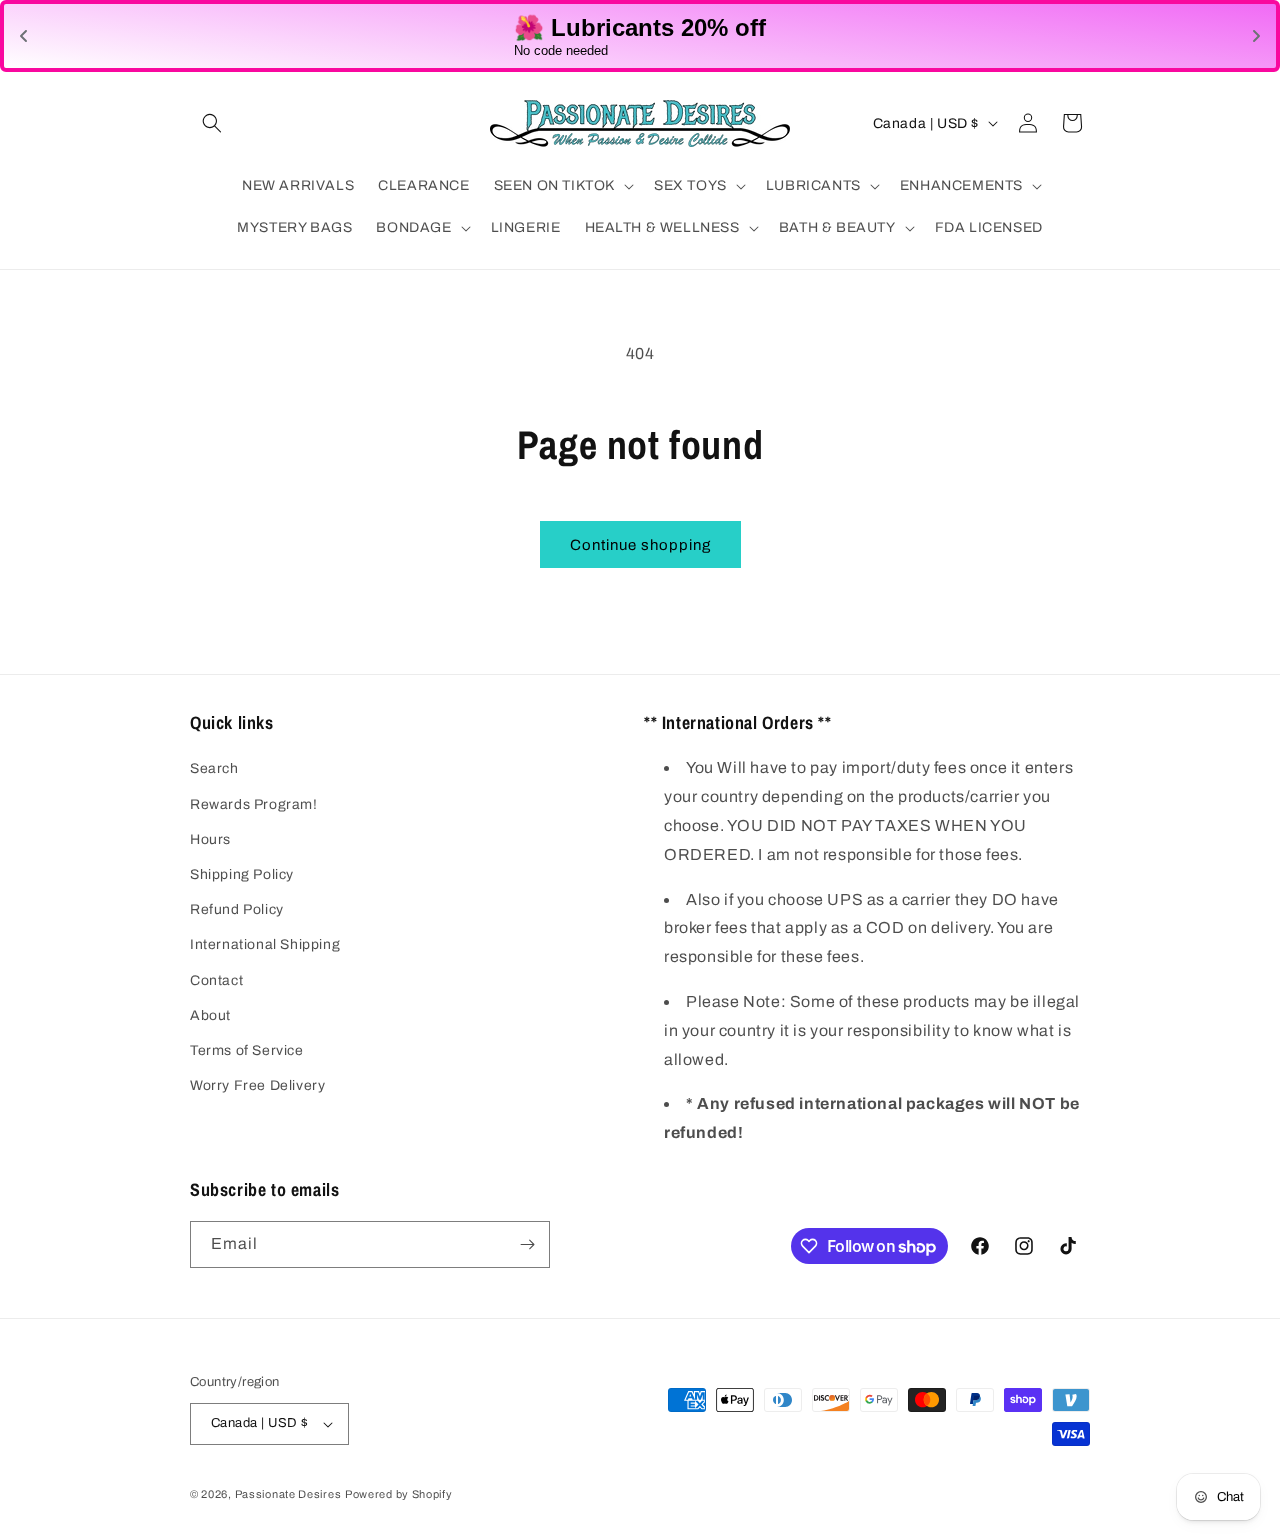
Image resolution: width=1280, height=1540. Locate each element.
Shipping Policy (242, 874)
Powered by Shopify (399, 1494)
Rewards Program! (254, 804)
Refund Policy (237, 909)
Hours (210, 839)
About (210, 1015)
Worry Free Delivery (257, 1085)
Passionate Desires (288, 1494)
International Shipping (265, 944)
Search (214, 768)
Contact (216, 980)
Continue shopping (640, 545)
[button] (212, 123)
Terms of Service (247, 1050)
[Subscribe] (527, 1244)
